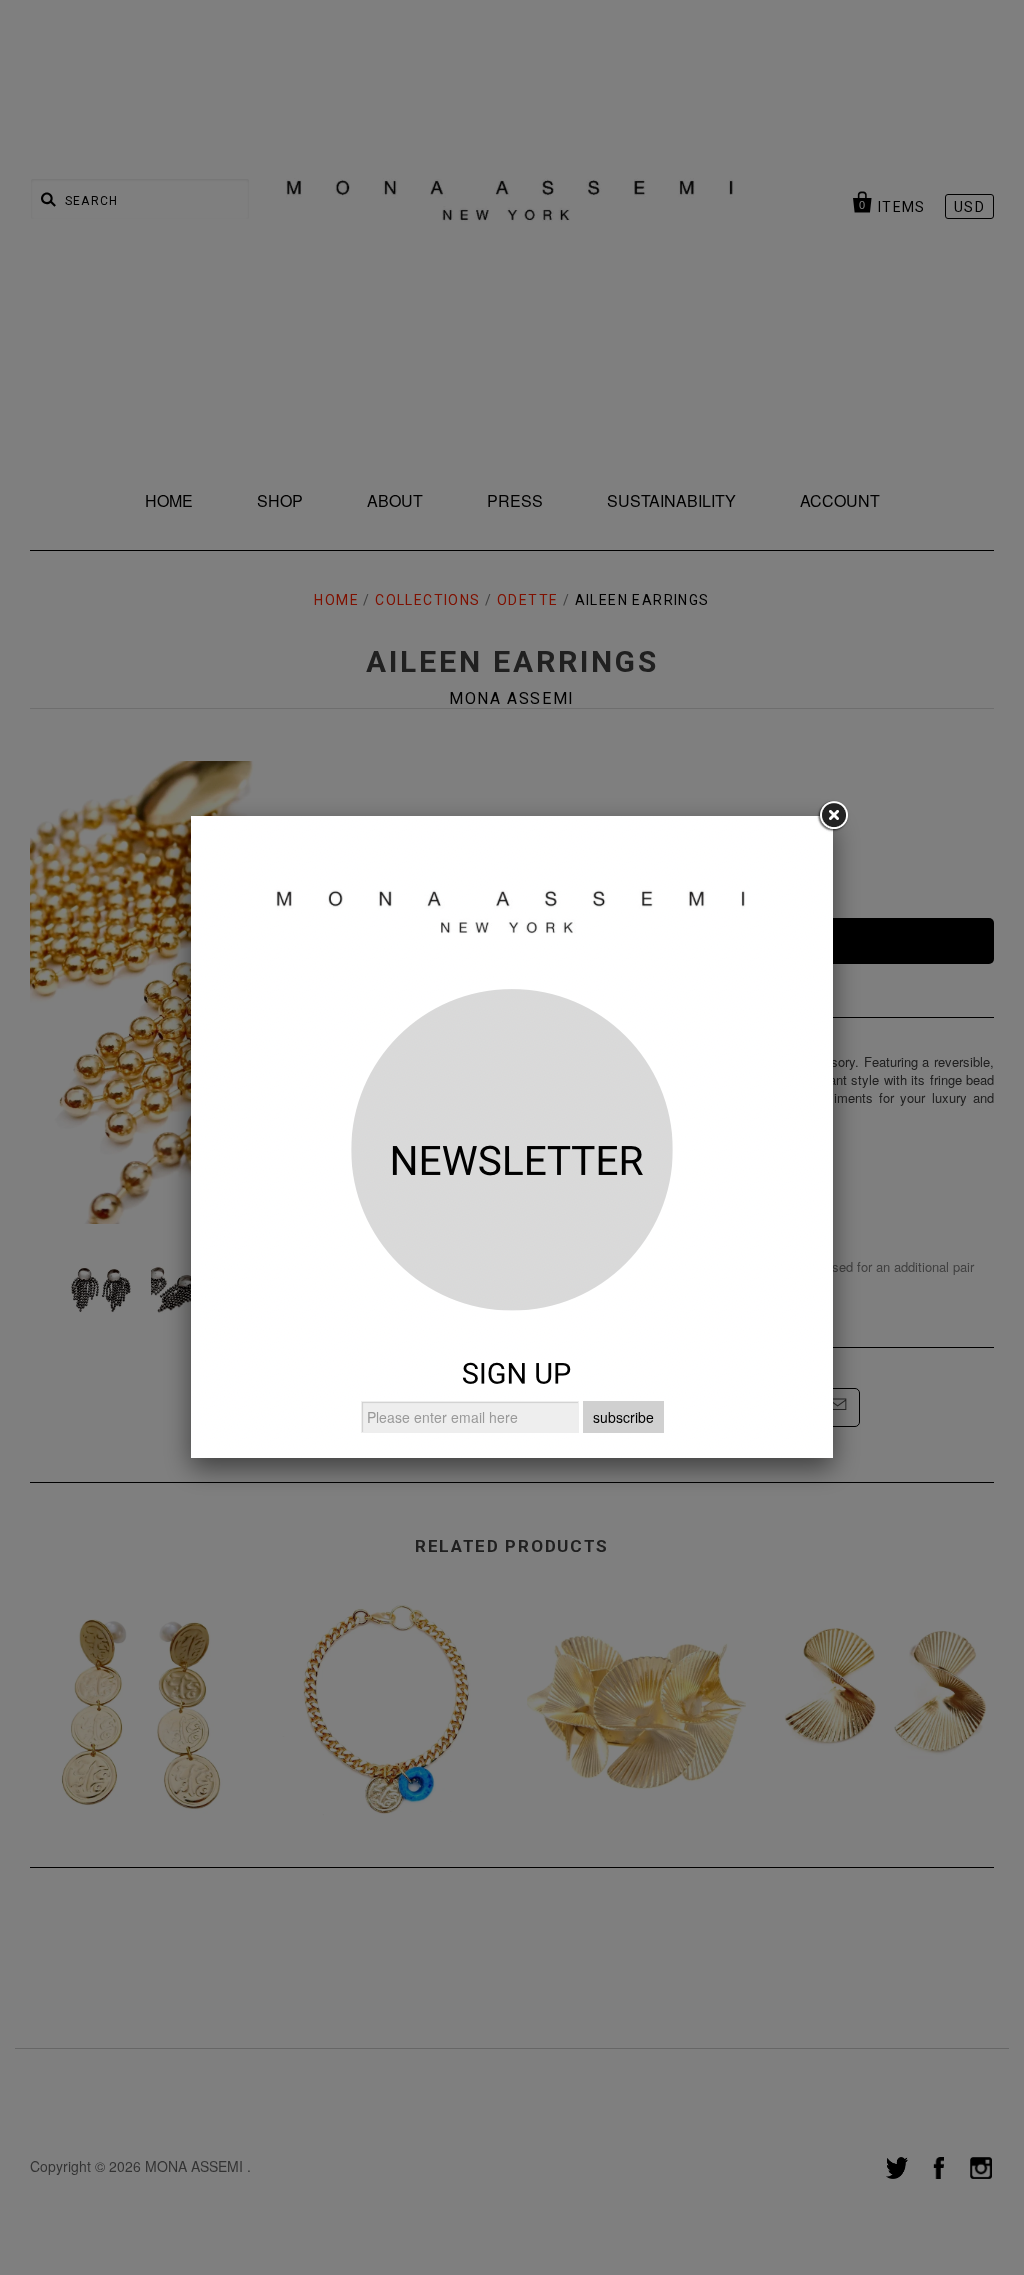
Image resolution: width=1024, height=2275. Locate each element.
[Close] (833, 816)
